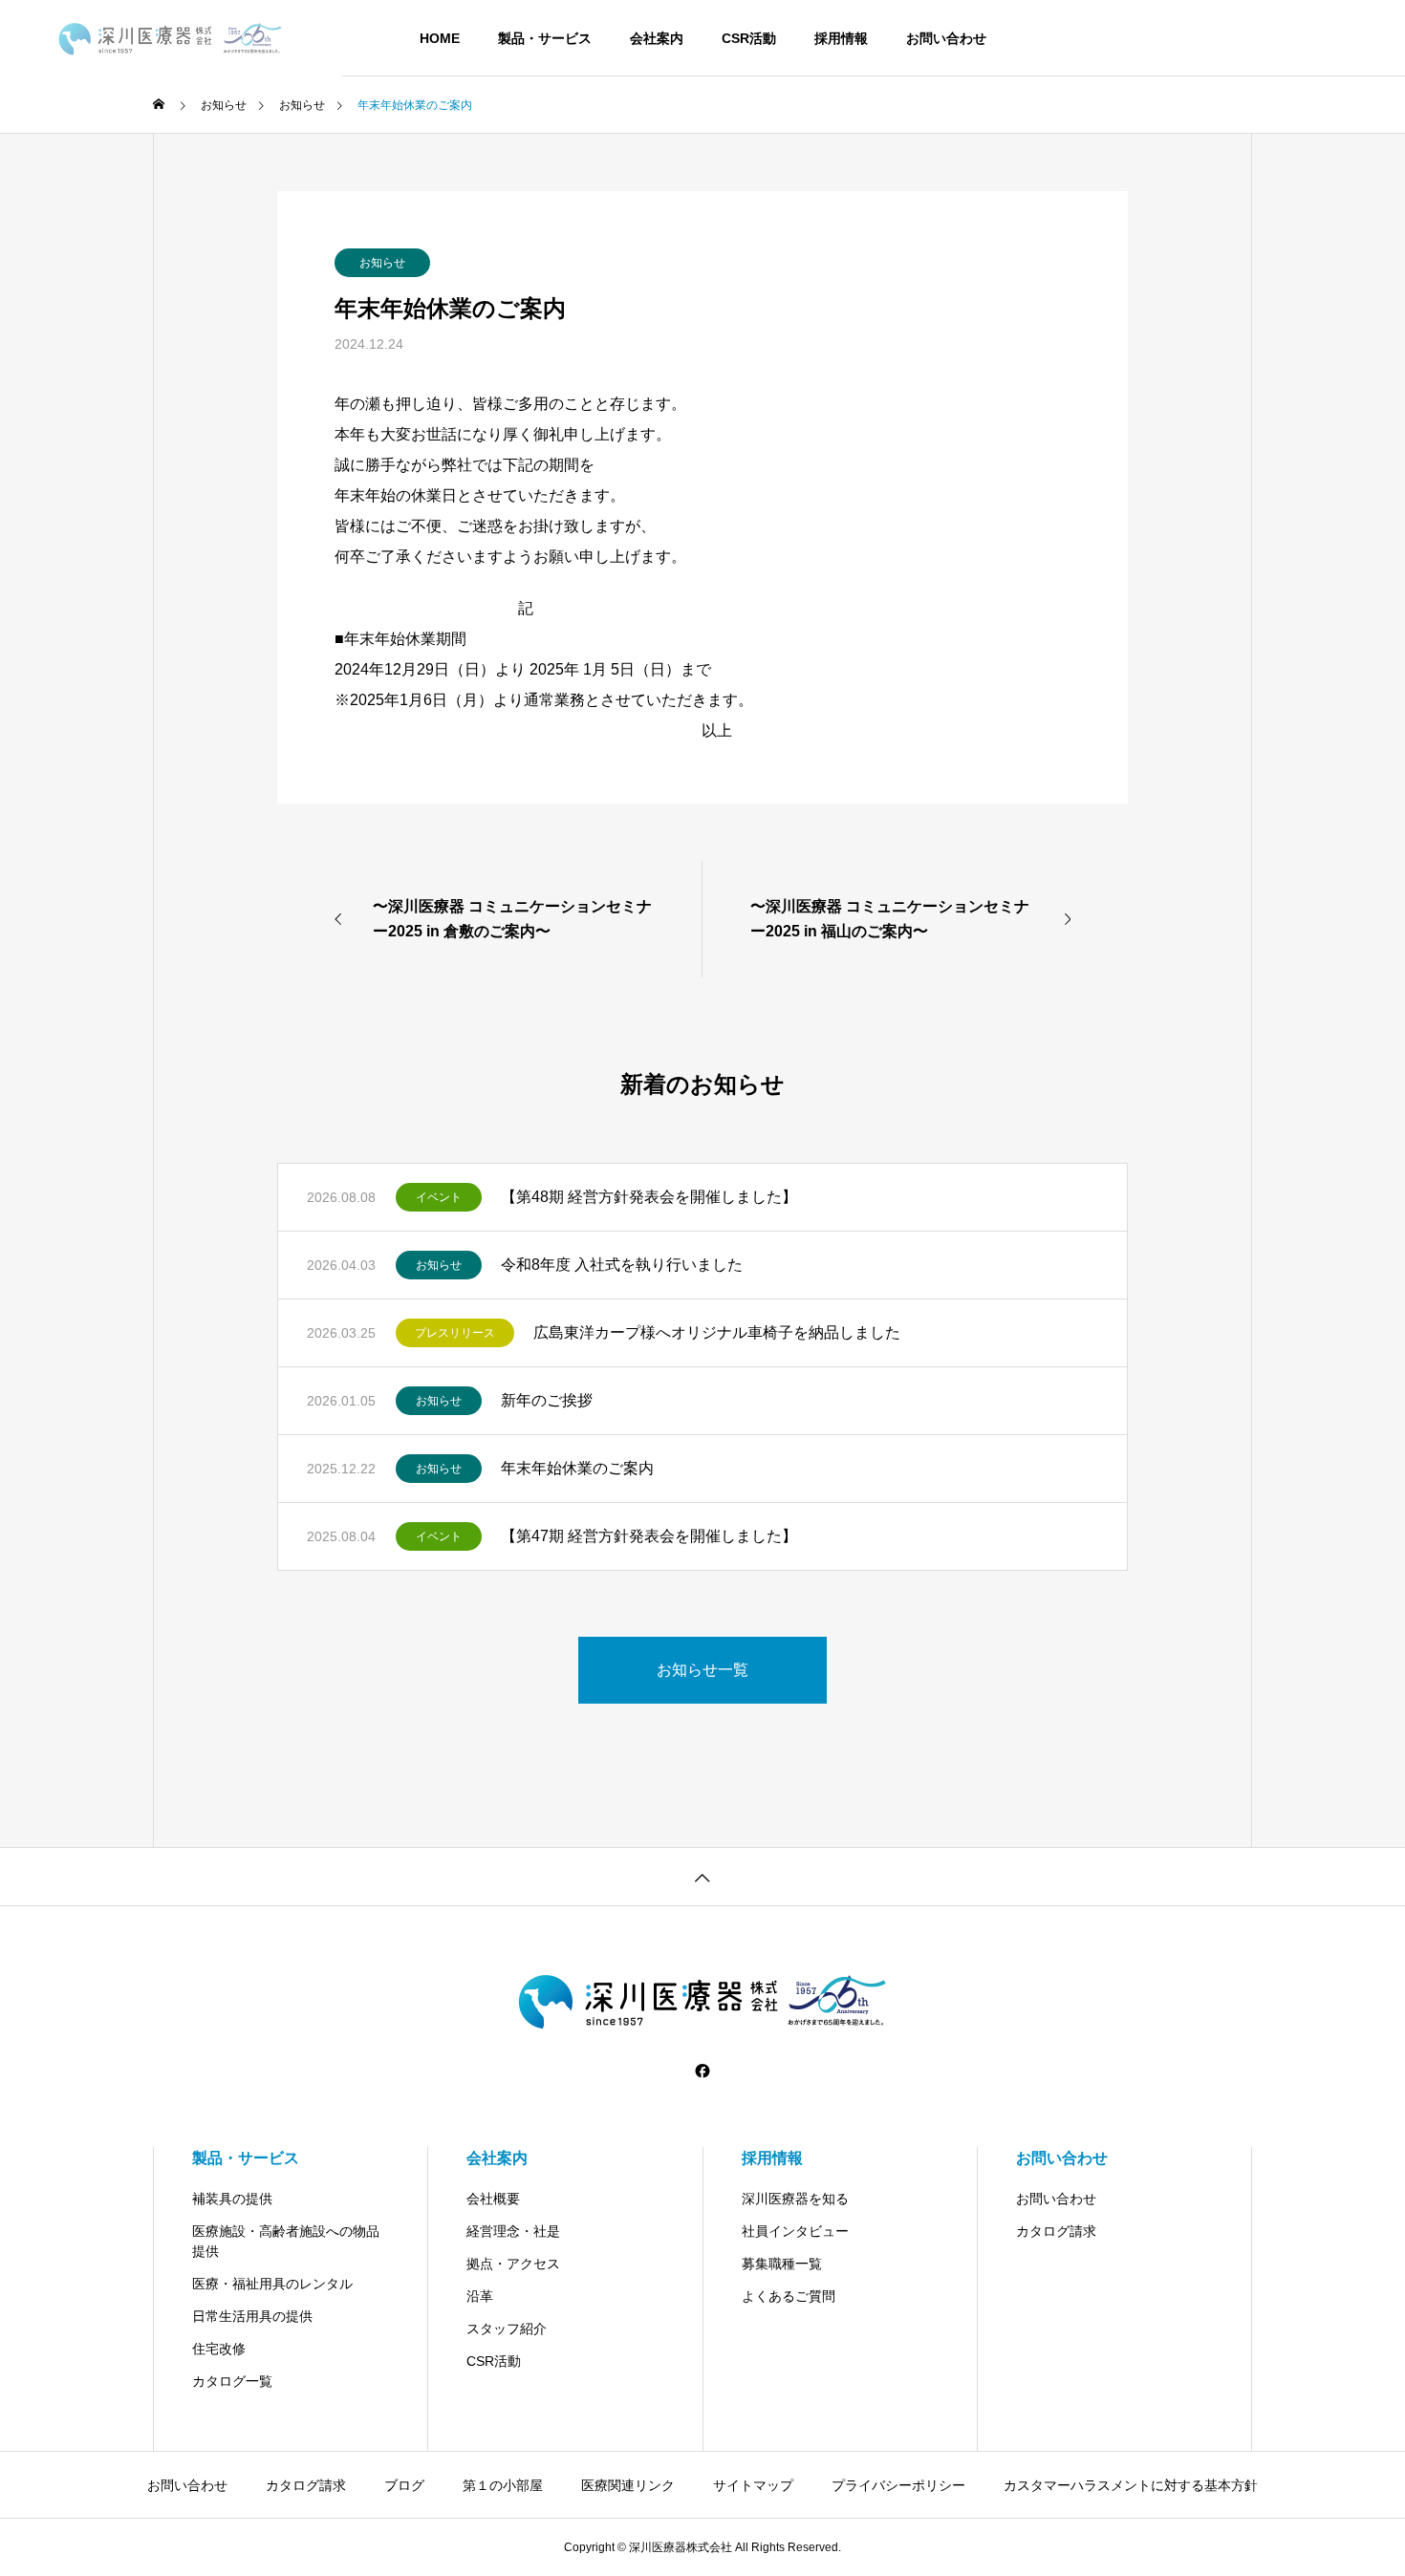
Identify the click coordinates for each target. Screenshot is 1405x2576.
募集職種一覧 (782, 2264)
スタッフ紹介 (507, 2329)
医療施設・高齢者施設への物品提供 (286, 2241)
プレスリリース (455, 1333)
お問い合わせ (946, 38)
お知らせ (382, 263)
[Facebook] (702, 2071)
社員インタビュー (795, 2231)
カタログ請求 (1056, 2231)
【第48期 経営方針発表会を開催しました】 (649, 1197)
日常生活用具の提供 (252, 2316)
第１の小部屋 (503, 2485)
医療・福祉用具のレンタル (272, 2284)
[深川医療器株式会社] (171, 38)
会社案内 (657, 38)
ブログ (404, 2485)
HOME (440, 38)
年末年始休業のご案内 (577, 1468)
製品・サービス (545, 38)
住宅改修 (219, 2349)
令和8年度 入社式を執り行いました (622, 1265)
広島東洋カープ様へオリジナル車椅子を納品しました (717, 1332)
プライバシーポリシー (898, 2485)
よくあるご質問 (789, 2296)
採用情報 (841, 38)
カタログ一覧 (232, 2381)
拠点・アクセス (513, 2264)
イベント (439, 1197)
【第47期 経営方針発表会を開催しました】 (649, 1536)
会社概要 (493, 2199)
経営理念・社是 (513, 2231)
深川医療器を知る (795, 2199)
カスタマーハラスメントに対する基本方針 (1131, 2485)
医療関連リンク (628, 2485)
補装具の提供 (232, 2199)
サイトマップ (753, 2485)
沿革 (480, 2296)
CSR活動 (749, 38)
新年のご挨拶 (547, 1400)
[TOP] (702, 1876)
